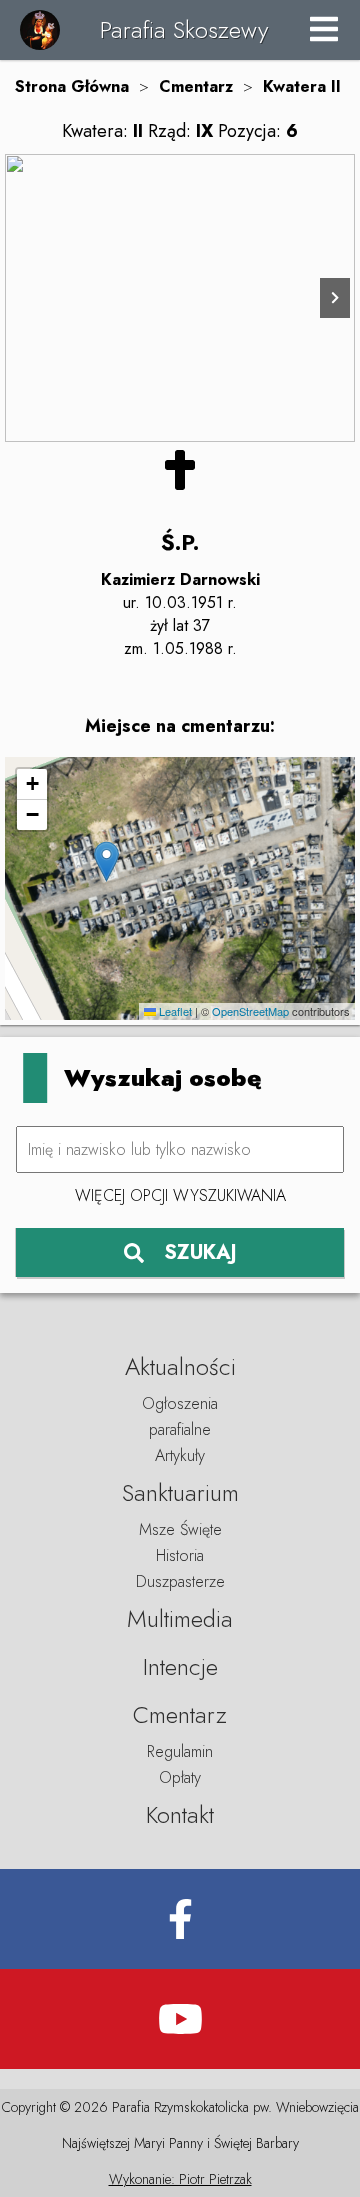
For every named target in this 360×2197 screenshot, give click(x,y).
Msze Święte (180, 1529)
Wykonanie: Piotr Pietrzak (180, 2179)
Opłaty (180, 1777)
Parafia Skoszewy (184, 29)
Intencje (180, 1666)
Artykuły (180, 1455)
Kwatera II (302, 86)
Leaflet (174, 1011)
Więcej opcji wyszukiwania (180, 1195)
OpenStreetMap (250, 1011)
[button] (106, 861)
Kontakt (180, 1814)
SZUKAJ (200, 1252)
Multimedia (180, 1618)
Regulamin (180, 1751)
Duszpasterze (180, 1581)
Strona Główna (72, 86)
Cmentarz (196, 86)
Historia (180, 1555)
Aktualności (180, 1366)
